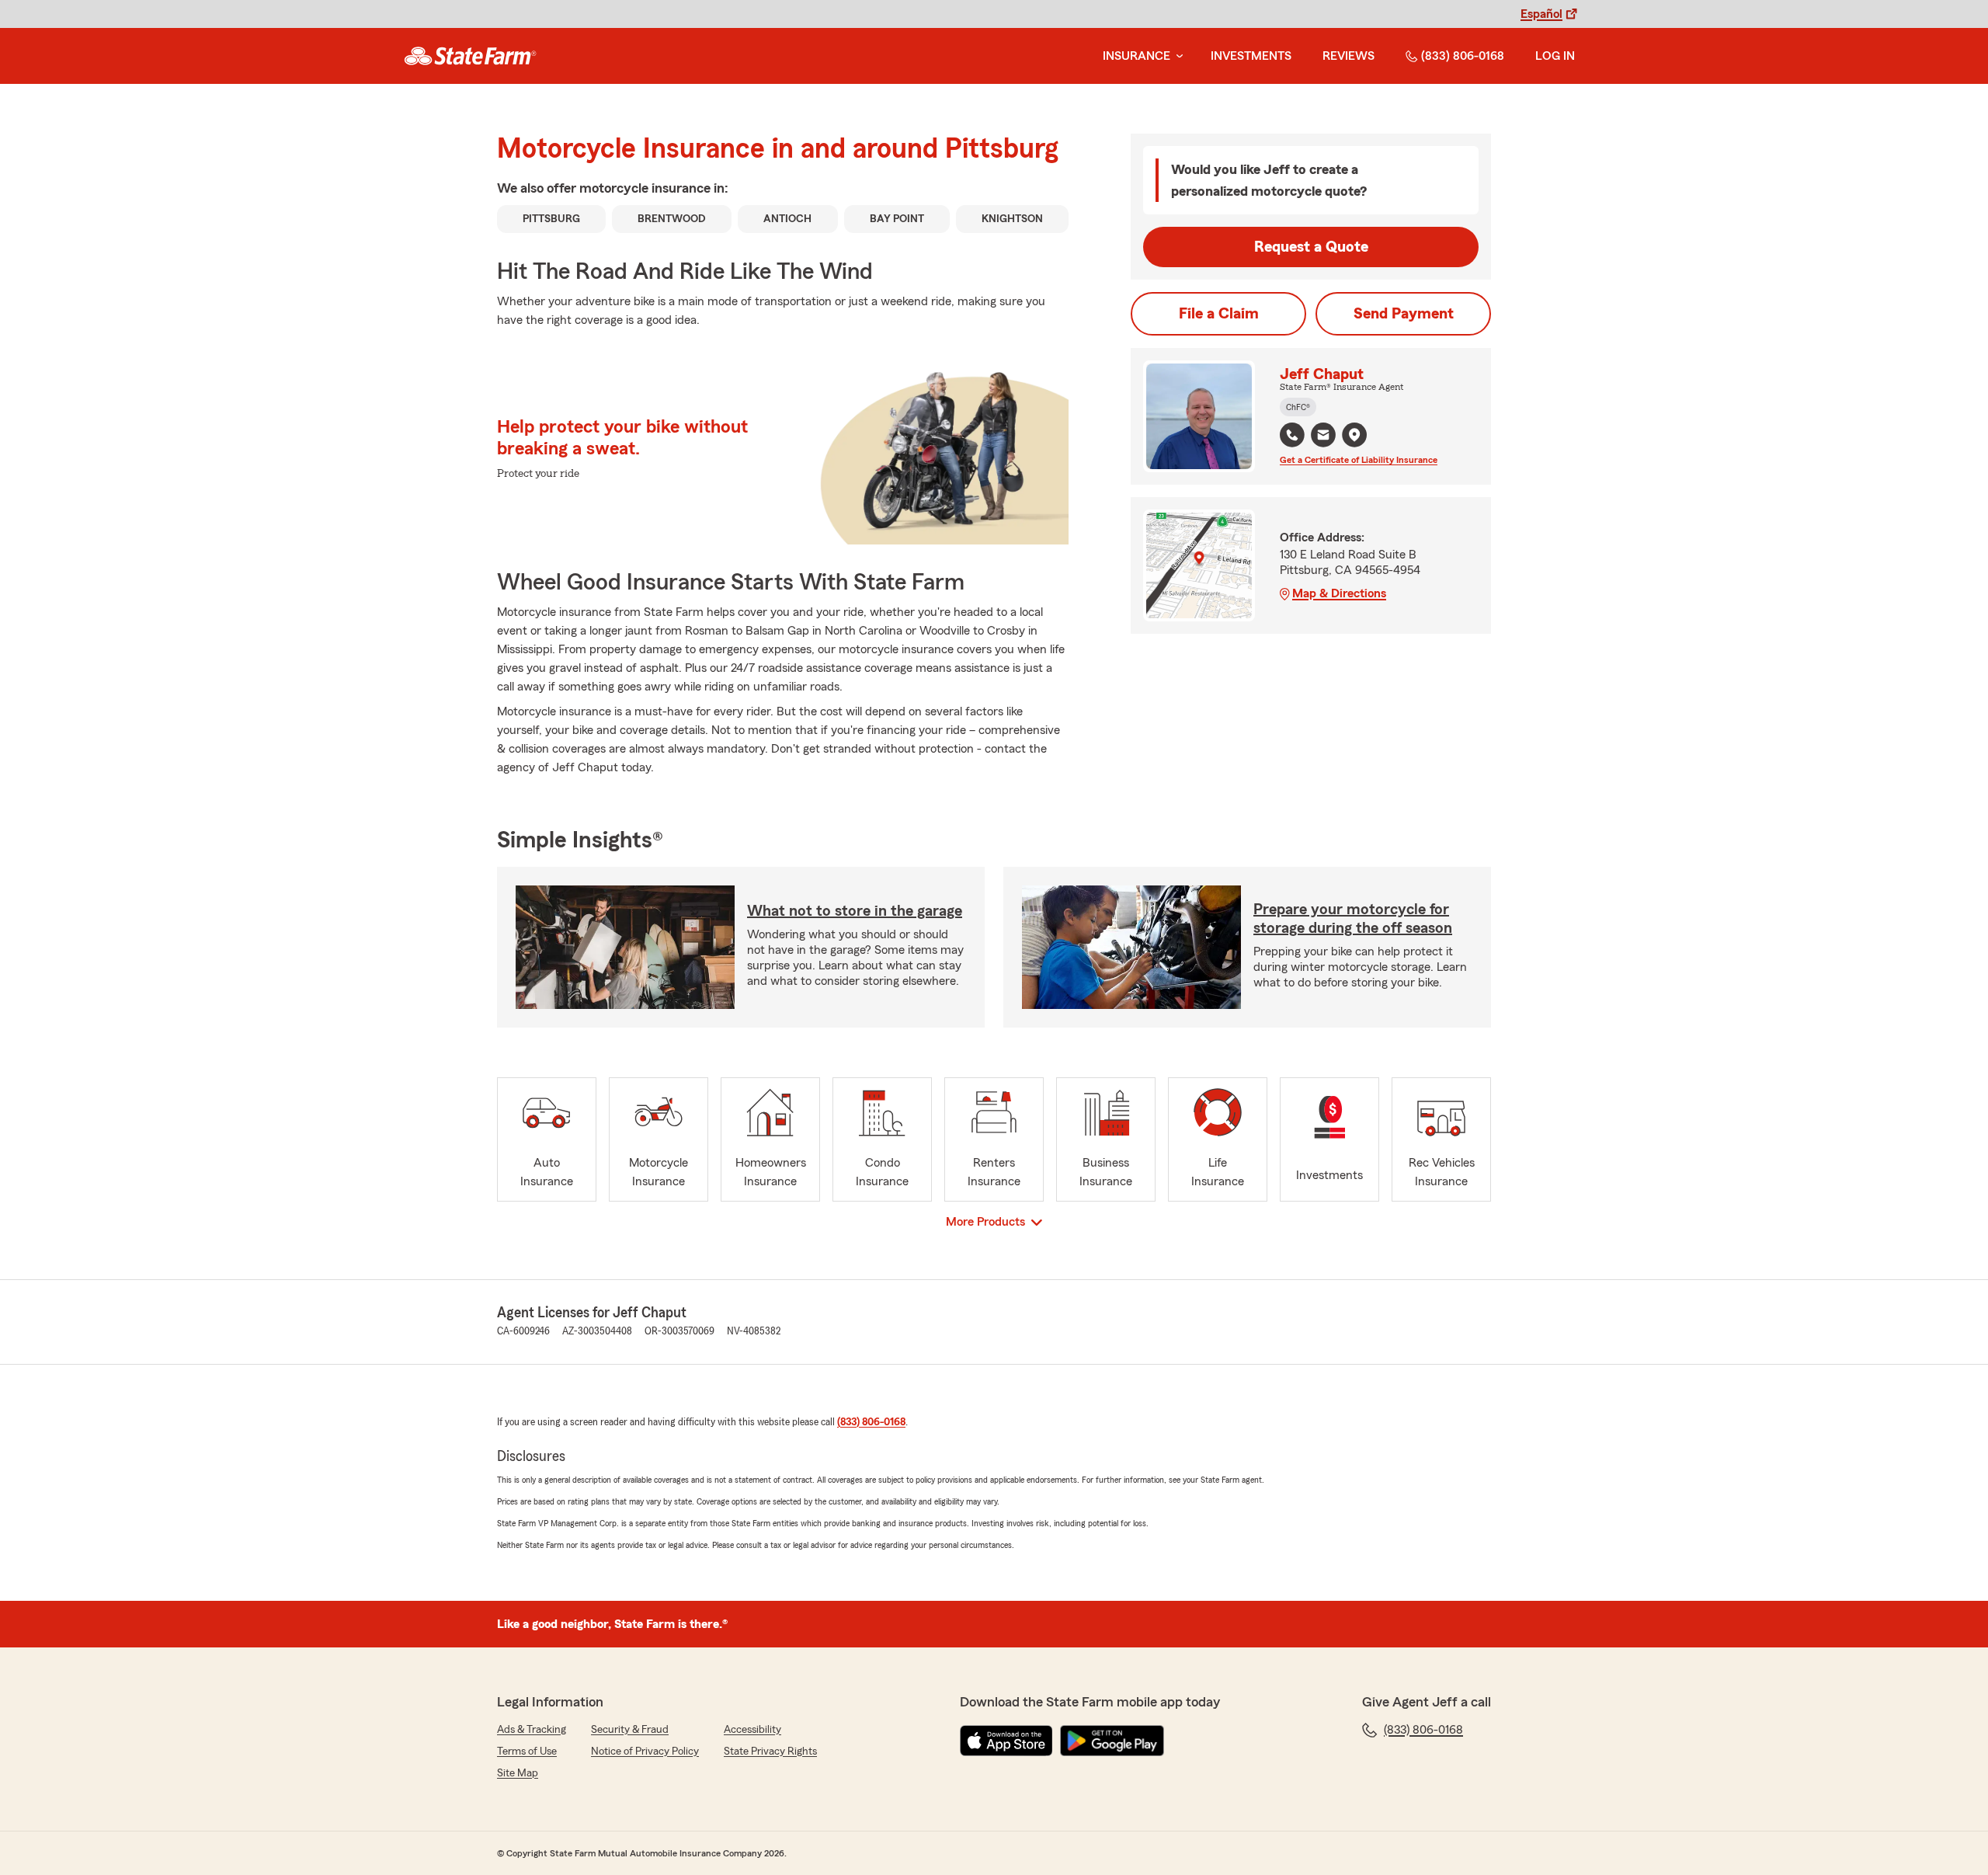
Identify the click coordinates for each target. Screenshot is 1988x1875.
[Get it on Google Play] (1112, 1741)
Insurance (1136, 56)
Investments (1251, 56)
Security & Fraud (630, 1730)
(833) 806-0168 (1463, 56)
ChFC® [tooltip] (1298, 407)
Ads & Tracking (532, 1730)
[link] (470, 56)
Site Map (518, 1773)
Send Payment (1404, 314)
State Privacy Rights (770, 1752)
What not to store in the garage (855, 911)
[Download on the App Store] (1006, 1741)
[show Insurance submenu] (1176, 56)
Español (1541, 14)
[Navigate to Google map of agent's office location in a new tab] (1354, 435)
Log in (1555, 56)
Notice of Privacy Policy (645, 1752)
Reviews (1349, 56)
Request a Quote (1311, 247)
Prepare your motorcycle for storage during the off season (1353, 919)
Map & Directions (1339, 593)
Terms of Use (527, 1752)
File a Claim (1219, 314)
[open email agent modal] (1323, 437)
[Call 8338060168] (1292, 435)
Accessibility (752, 1730)
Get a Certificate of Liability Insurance (1359, 460)
